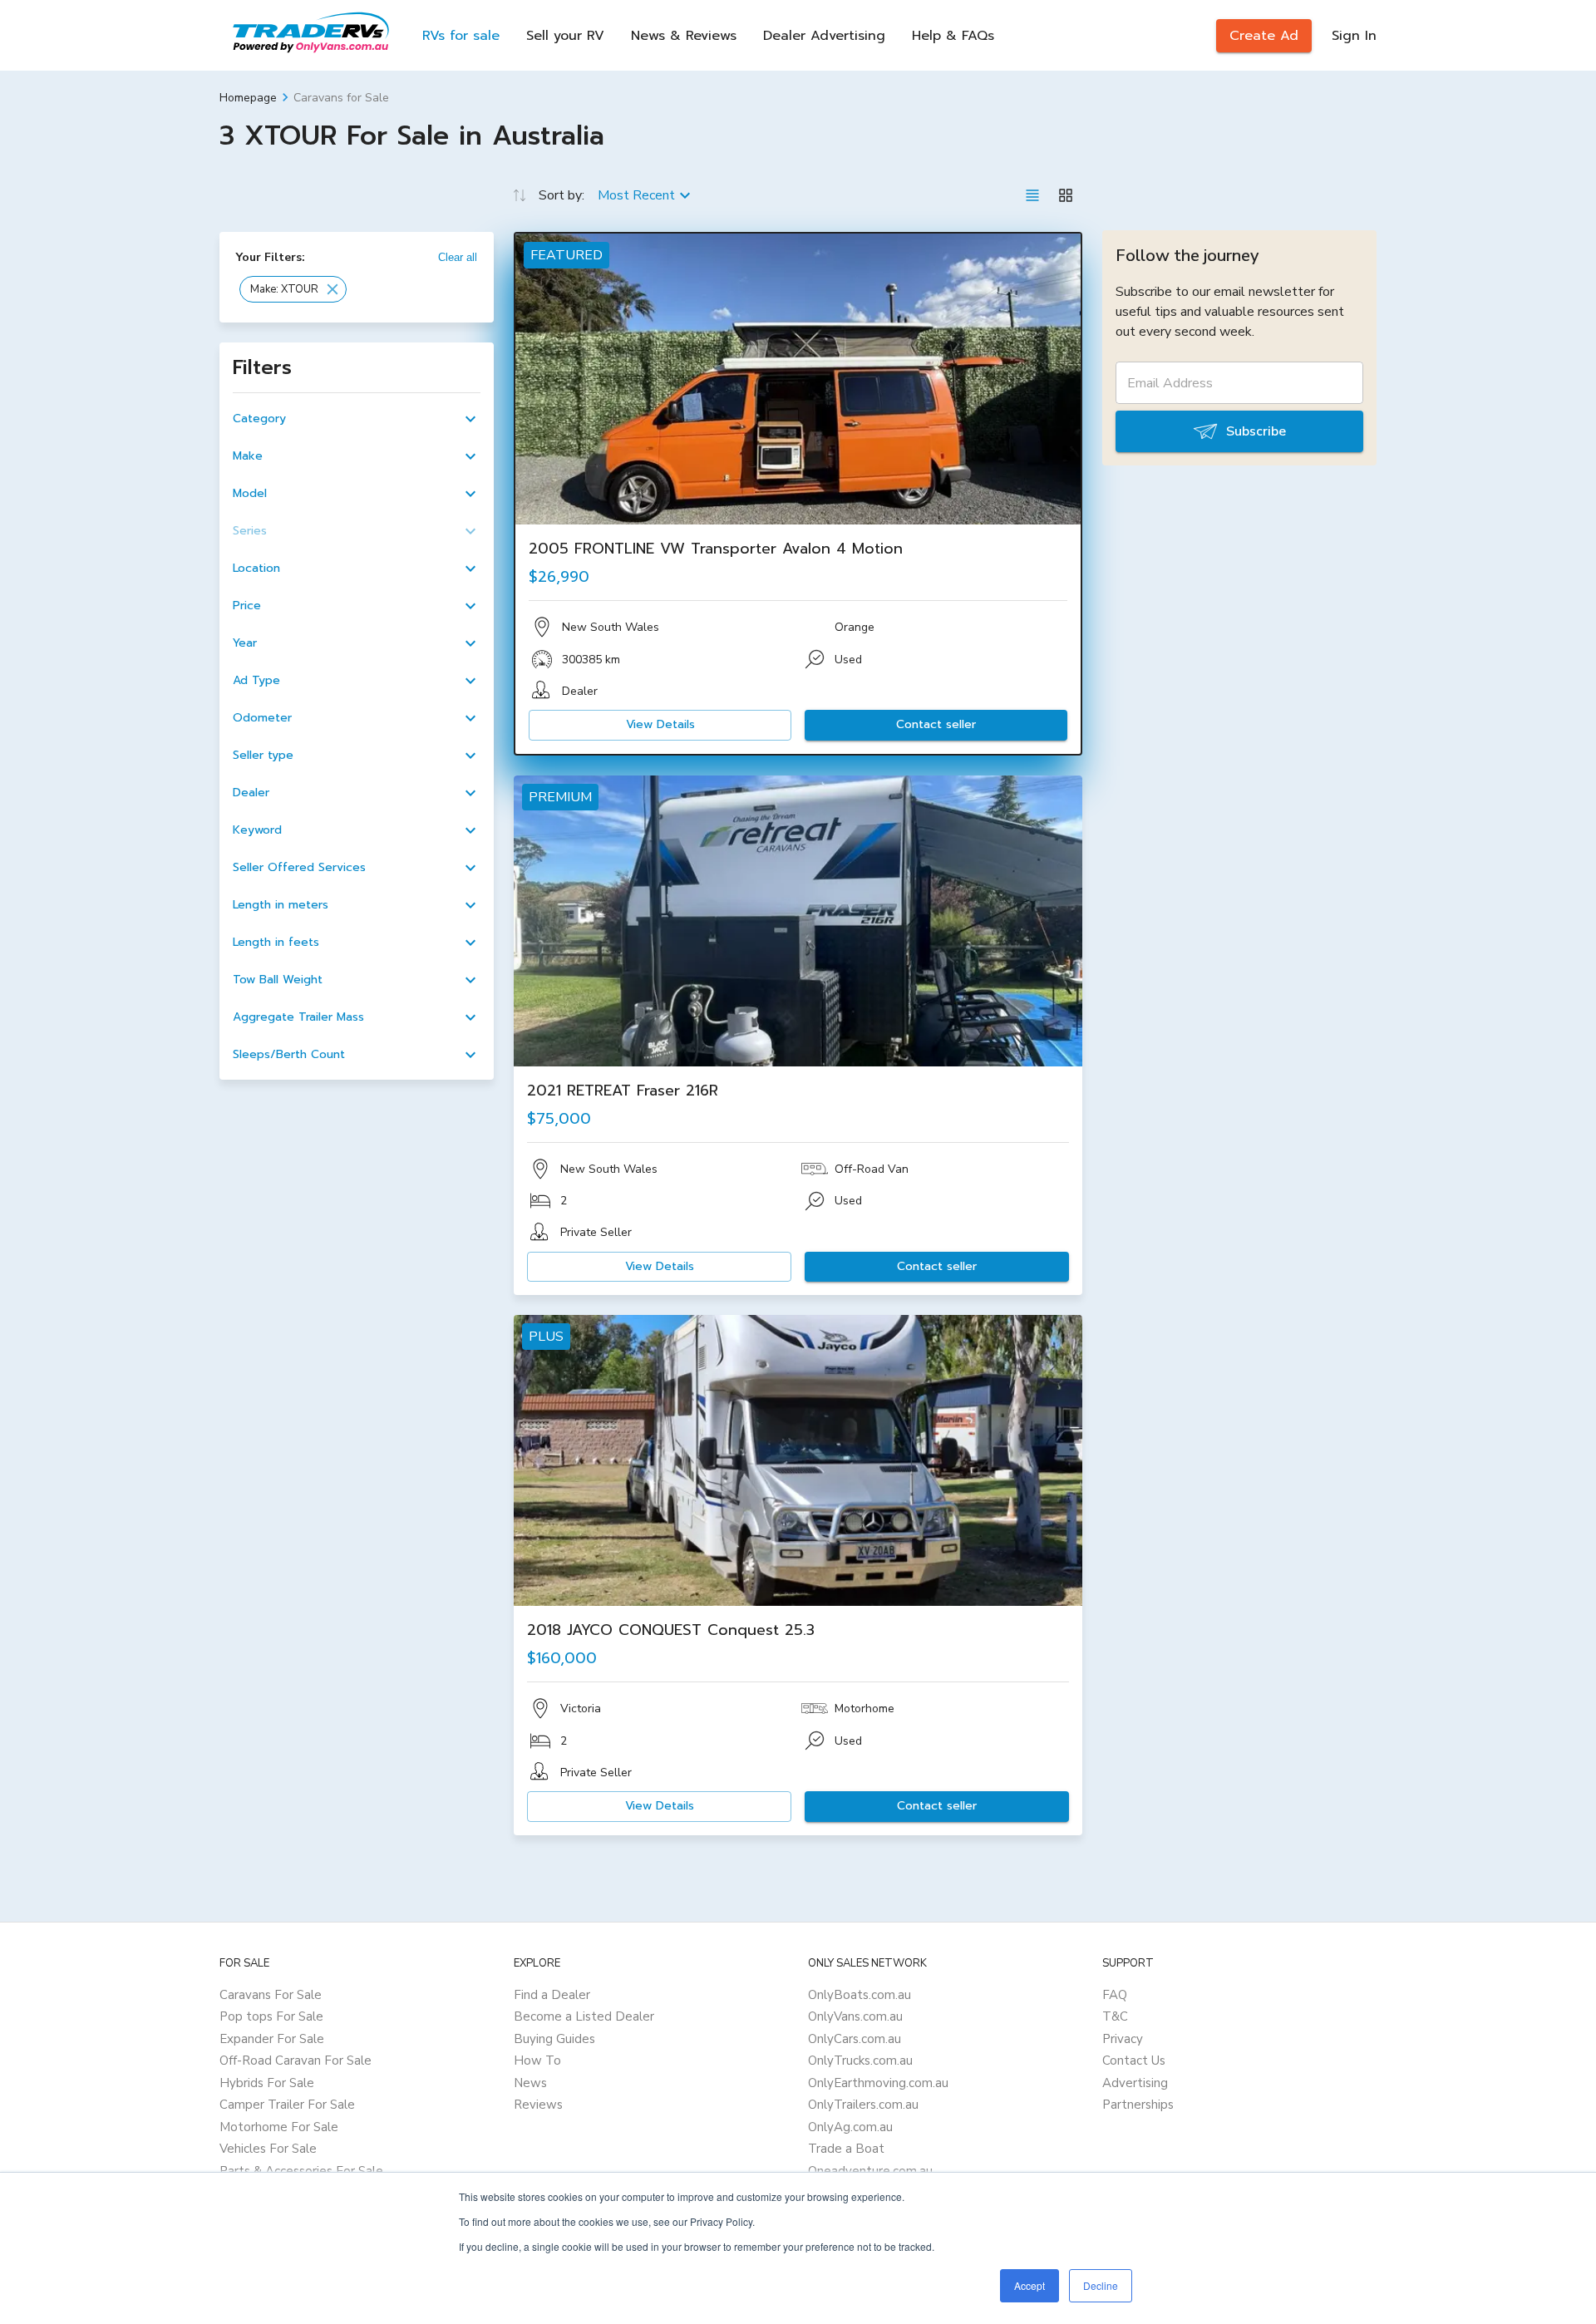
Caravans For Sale (271, 1995)
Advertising (1135, 2083)
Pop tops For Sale (271, 2016)
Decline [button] (1101, 2285)
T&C (1115, 2016)
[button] (293, 289)
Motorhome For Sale (279, 2127)
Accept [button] (1030, 2285)
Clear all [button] (458, 257)
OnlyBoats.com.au (860, 1995)
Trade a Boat (846, 2149)
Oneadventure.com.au (870, 2171)
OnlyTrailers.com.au (863, 2105)
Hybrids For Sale (267, 2083)
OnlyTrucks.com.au (860, 2061)
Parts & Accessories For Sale (301, 2171)
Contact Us (1134, 2061)
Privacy (1123, 2039)
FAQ (1115, 1995)
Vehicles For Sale (268, 2149)
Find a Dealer (552, 1995)
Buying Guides (554, 2039)
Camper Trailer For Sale (287, 2105)
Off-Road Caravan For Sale (296, 2061)
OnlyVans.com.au (855, 2016)
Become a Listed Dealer (584, 2016)
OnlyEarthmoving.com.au (878, 2083)
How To (537, 2061)
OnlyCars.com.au (855, 2039)
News (530, 2083)
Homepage (248, 98)
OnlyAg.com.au (850, 2127)
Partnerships (1138, 2105)
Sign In (1354, 36)
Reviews (538, 2105)
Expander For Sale (272, 2039)
